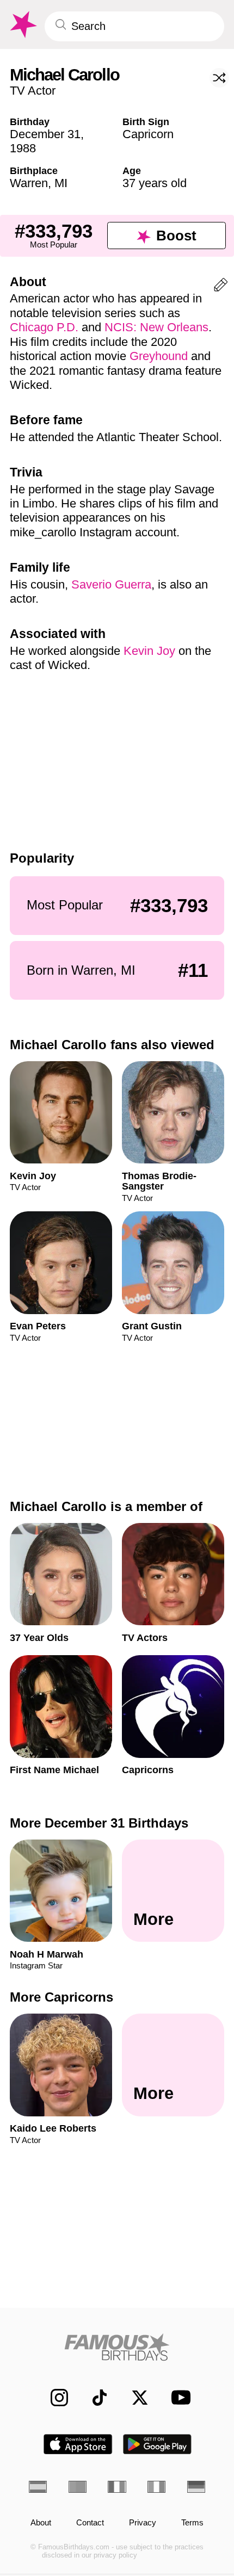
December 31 (45, 134)
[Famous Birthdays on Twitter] (134, 2398)
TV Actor (33, 91)
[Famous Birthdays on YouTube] (177, 2397)
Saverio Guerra (111, 584)
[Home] (117, 2347)
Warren (29, 183)
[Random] (219, 78)
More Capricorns (61, 1997)
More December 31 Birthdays (99, 1823)
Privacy (143, 2523)
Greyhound (159, 356)
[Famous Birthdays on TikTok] (94, 2398)
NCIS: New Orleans (156, 327)
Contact (90, 2523)
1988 (23, 148)
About (41, 2523)
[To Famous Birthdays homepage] (22, 25)
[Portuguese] (78, 2487)
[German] (196, 2487)
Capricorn (148, 134)
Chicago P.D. (44, 327)
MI (61, 183)
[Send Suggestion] (221, 287)
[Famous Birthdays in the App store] (78, 2444)
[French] (117, 2487)
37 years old (155, 183)
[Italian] (156, 2487)
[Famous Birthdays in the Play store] (158, 2444)
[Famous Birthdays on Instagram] (53, 2398)
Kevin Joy (149, 651)
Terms (192, 2523)
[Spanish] (38, 2487)
